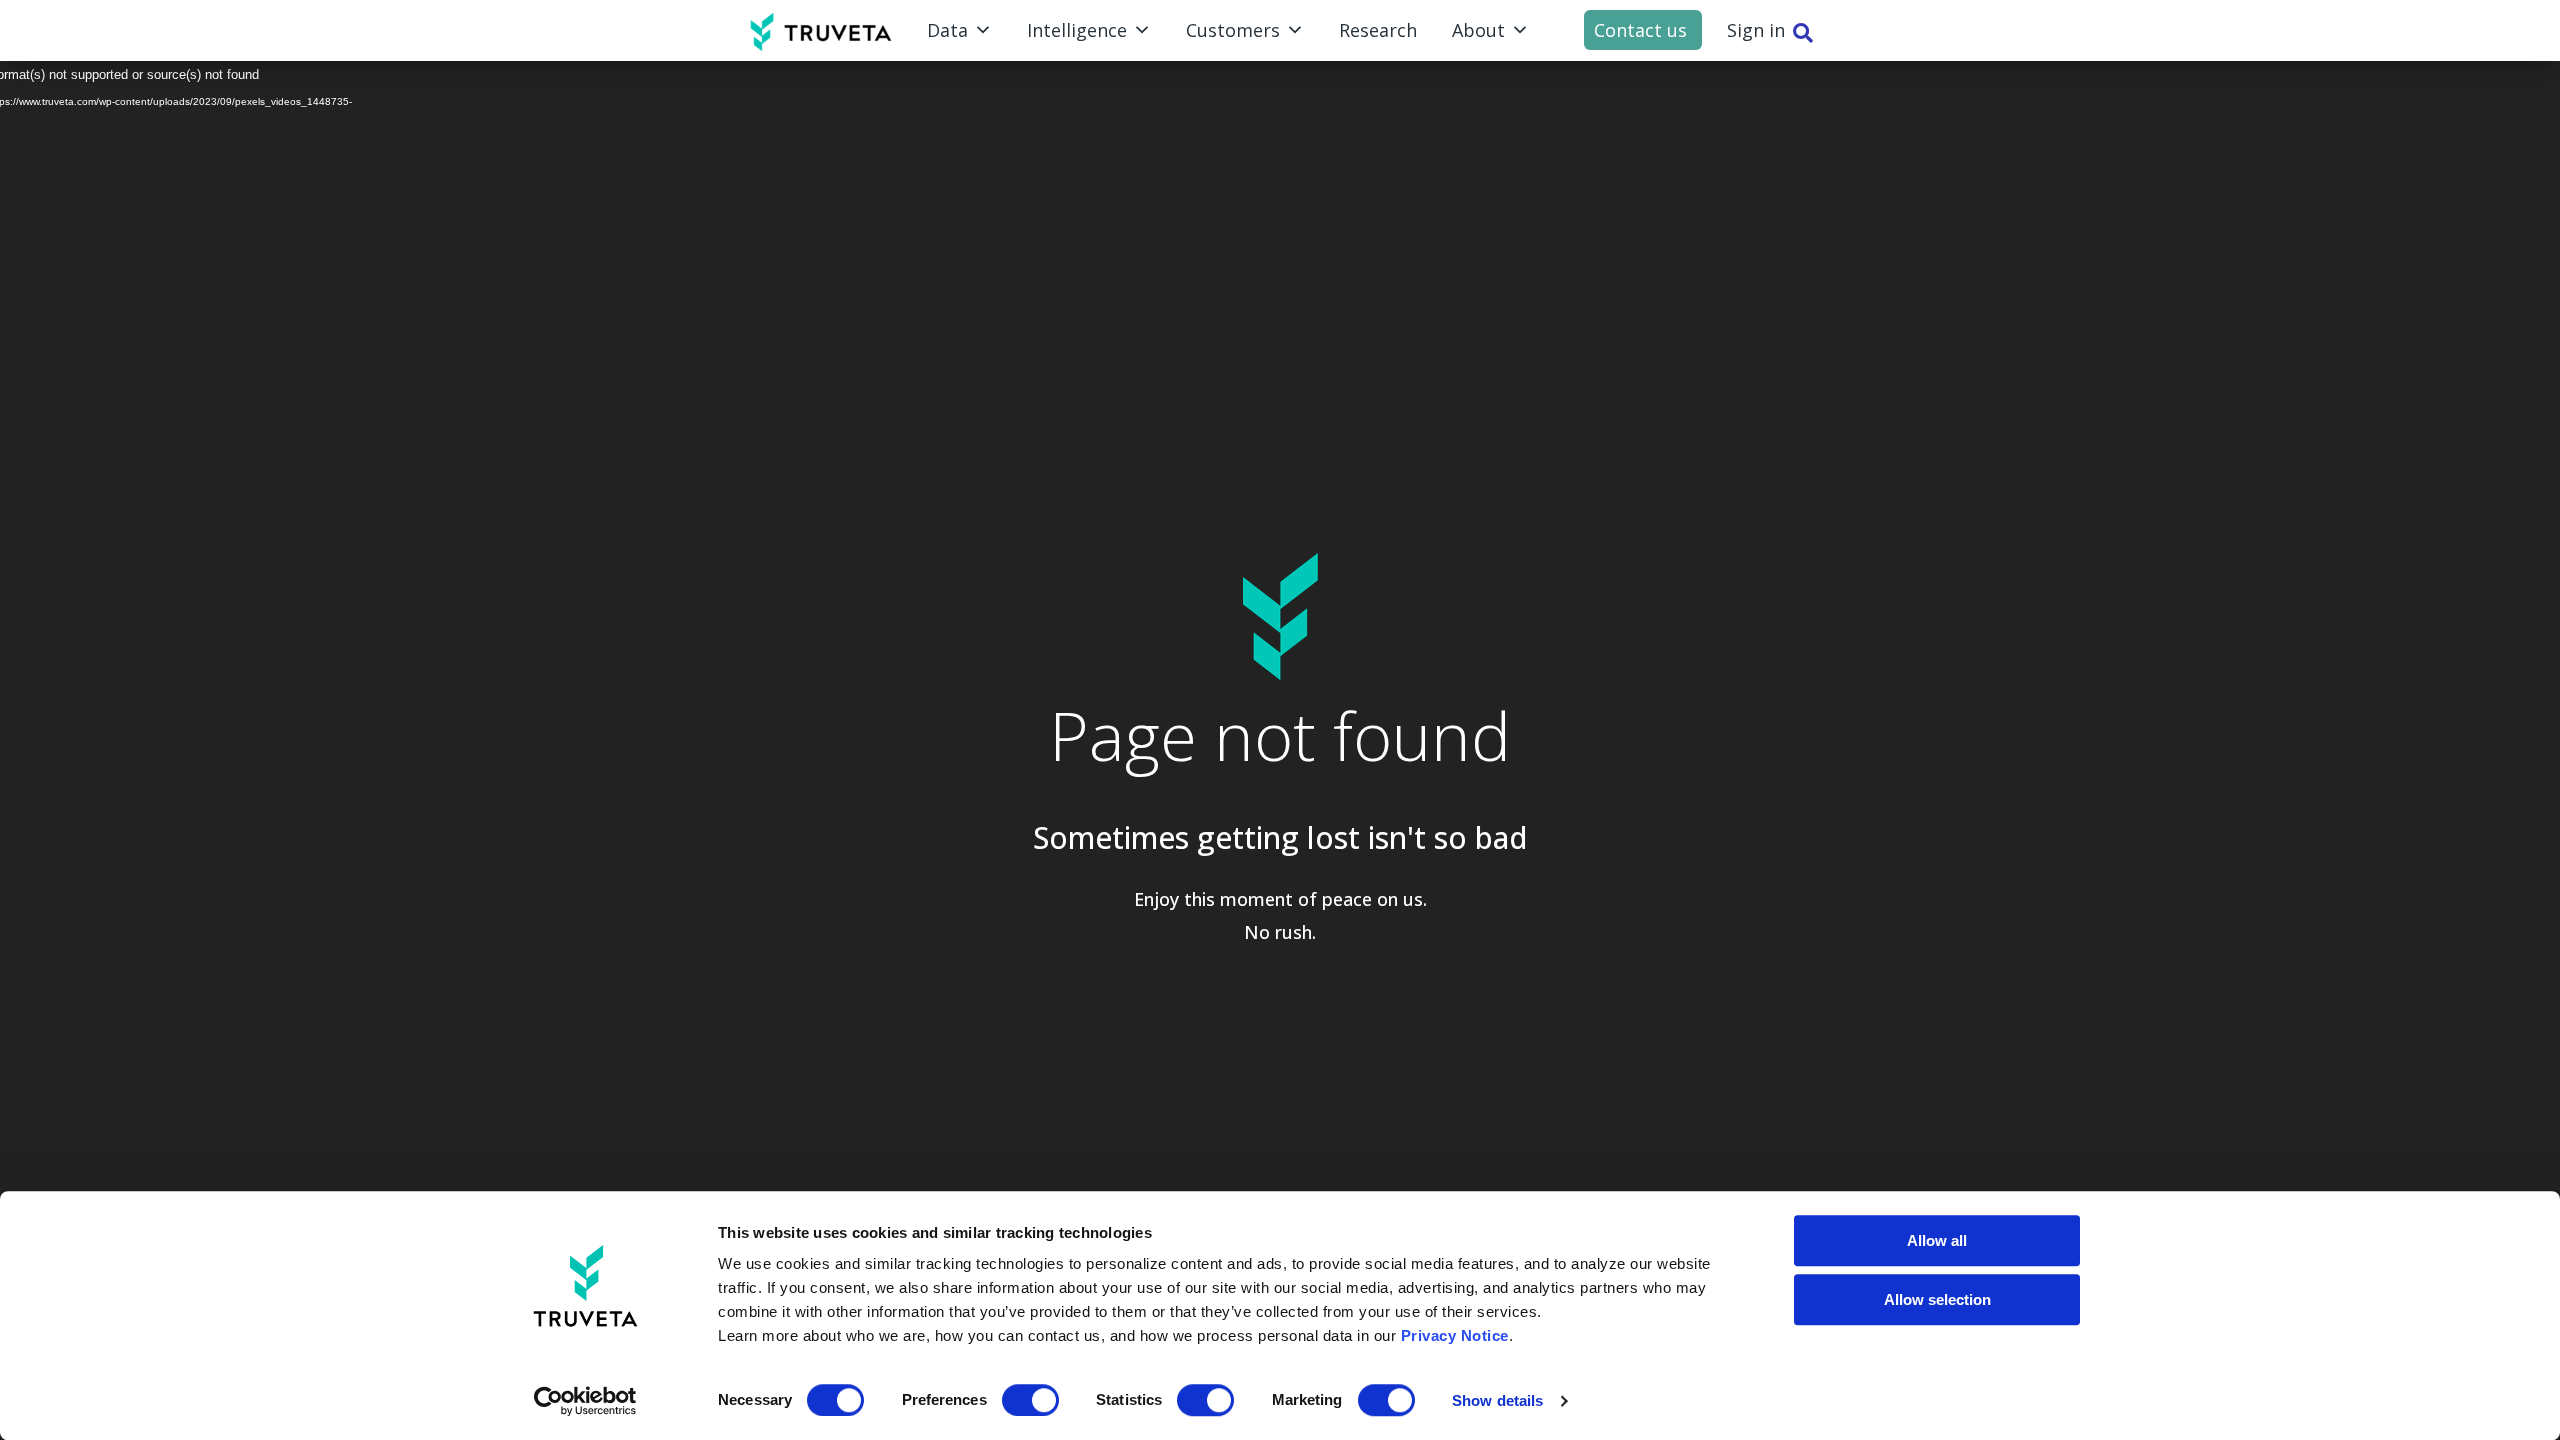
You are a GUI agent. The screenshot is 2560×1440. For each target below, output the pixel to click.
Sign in (1756, 30)
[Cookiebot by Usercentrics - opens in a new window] (585, 1401)
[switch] (1030, 1400)
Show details (1497, 1400)
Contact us (1640, 30)
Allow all (1937, 1240)
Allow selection (1937, 1299)
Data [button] (947, 30)
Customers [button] (1233, 30)
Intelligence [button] (1077, 30)
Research (1378, 30)
